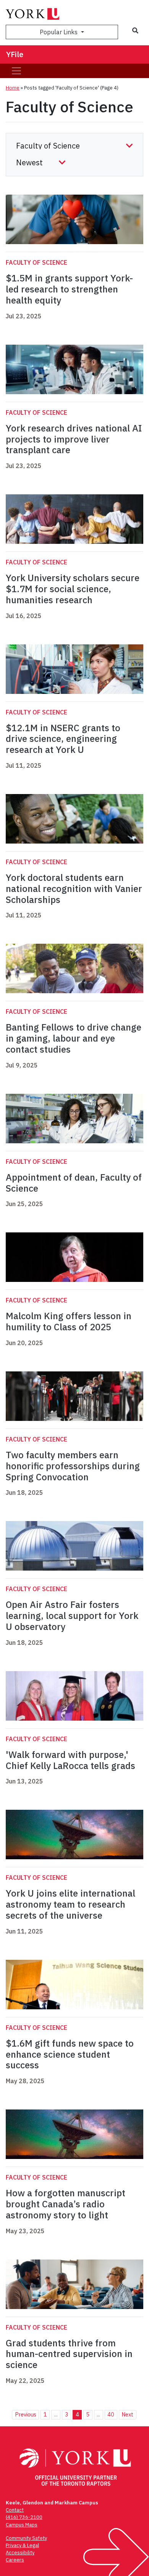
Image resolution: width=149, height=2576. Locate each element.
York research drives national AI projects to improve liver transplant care (74, 439)
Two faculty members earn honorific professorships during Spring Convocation (73, 1466)
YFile (15, 54)
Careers (15, 2560)
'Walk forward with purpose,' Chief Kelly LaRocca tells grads (70, 1760)
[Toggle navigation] (16, 71)
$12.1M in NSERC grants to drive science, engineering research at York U (63, 739)
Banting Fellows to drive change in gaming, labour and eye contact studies (74, 1038)
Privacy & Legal (22, 2545)
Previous (26, 2414)
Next (127, 2414)
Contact (15, 2510)
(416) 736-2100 (24, 2517)
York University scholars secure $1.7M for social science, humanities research (73, 589)
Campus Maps (22, 2525)
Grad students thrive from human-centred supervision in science (69, 2354)
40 (111, 2414)
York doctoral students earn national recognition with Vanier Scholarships (74, 888)
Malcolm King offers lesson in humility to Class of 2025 (69, 1321)
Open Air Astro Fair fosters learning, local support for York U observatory (72, 1616)
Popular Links (59, 32)
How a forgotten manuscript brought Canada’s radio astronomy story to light (66, 2204)
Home (13, 88)
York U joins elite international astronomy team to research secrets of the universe (70, 1904)
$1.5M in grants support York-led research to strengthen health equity (69, 289)
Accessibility (20, 2553)
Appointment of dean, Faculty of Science (74, 1183)
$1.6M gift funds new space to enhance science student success (70, 2054)
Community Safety (26, 2538)
